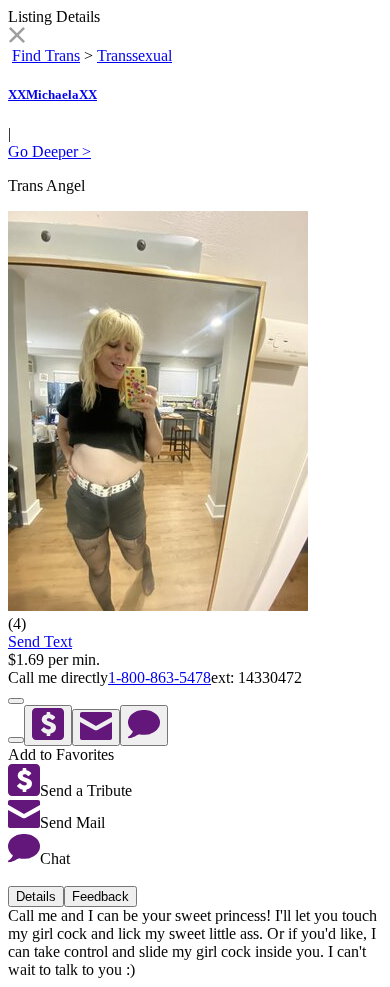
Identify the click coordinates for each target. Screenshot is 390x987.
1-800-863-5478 (159, 677)
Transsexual (134, 55)
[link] (16, 37)
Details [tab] (36, 896)
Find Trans (46, 55)
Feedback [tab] (100, 896)
